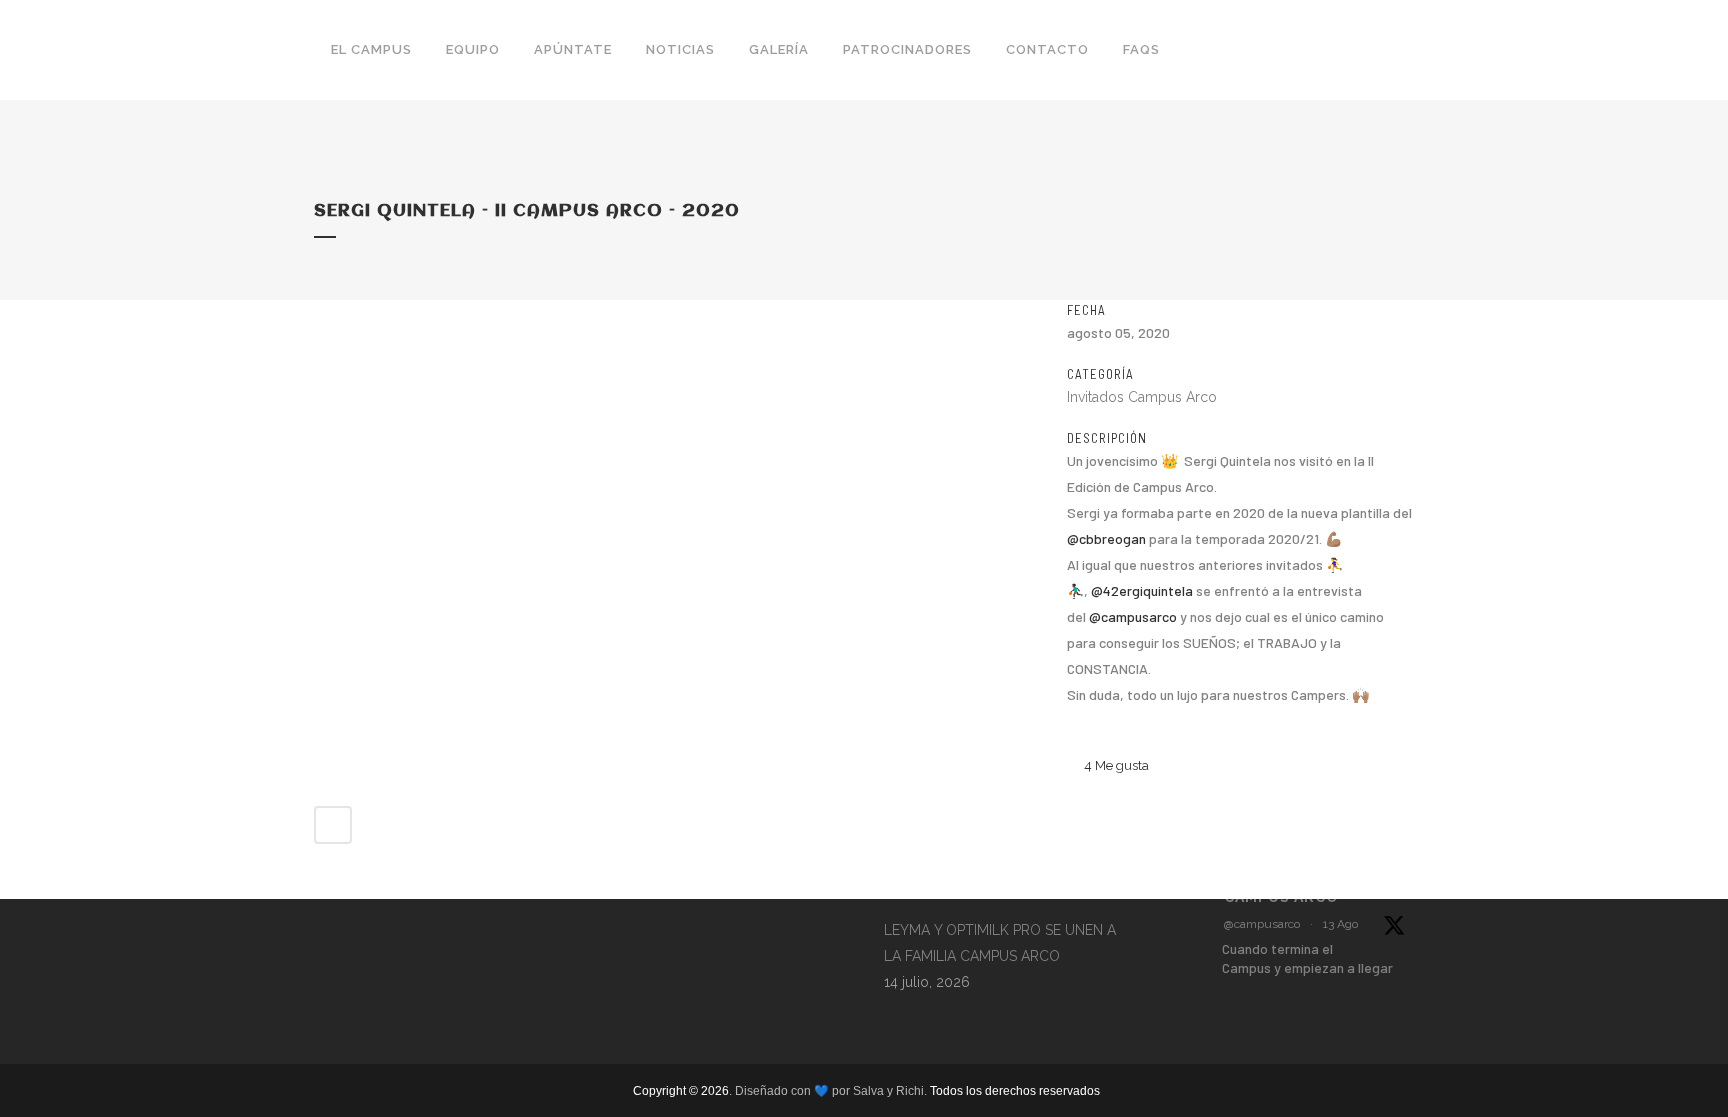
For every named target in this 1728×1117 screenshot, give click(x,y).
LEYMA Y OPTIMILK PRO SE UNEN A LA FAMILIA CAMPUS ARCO (1000, 943)
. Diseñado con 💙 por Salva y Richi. (829, 1091)
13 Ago (1340, 924)
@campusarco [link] (1133, 616)
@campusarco (1262, 924)
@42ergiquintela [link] (1142, 590)
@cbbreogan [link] (1106, 538)
